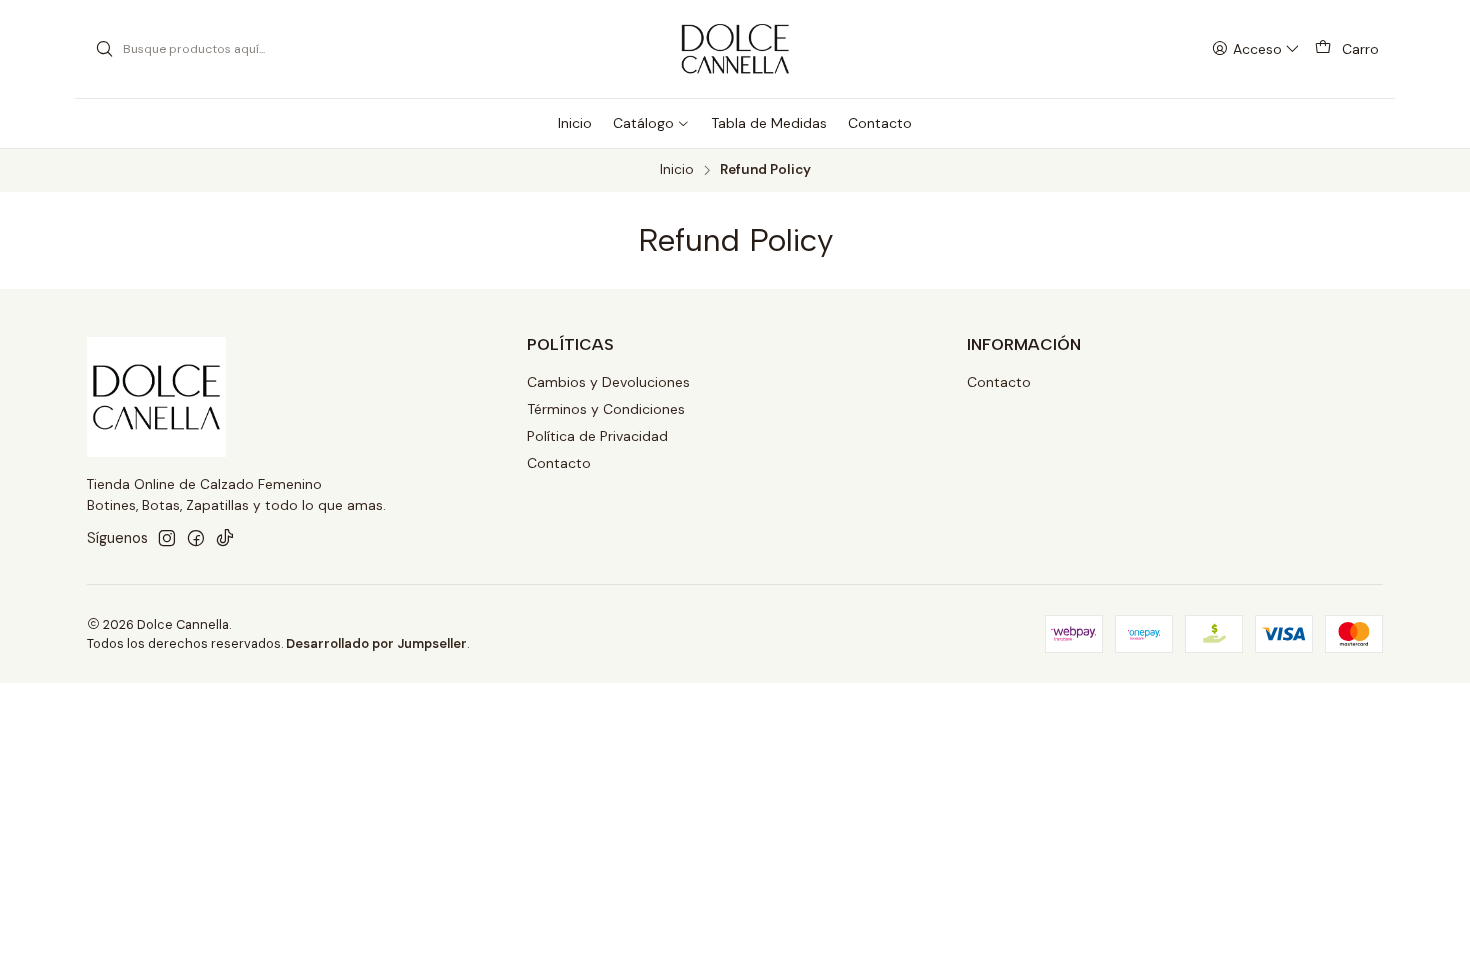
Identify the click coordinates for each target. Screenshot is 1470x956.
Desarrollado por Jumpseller (376, 643)
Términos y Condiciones (606, 409)
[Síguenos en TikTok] (225, 538)
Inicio (677, 170)
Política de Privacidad (597, 436)
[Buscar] (104, 49)
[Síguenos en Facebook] (196, 538)
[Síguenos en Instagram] (167, 538)
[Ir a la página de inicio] (735, 49)
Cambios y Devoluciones (608, 382)
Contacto (559, 463)
